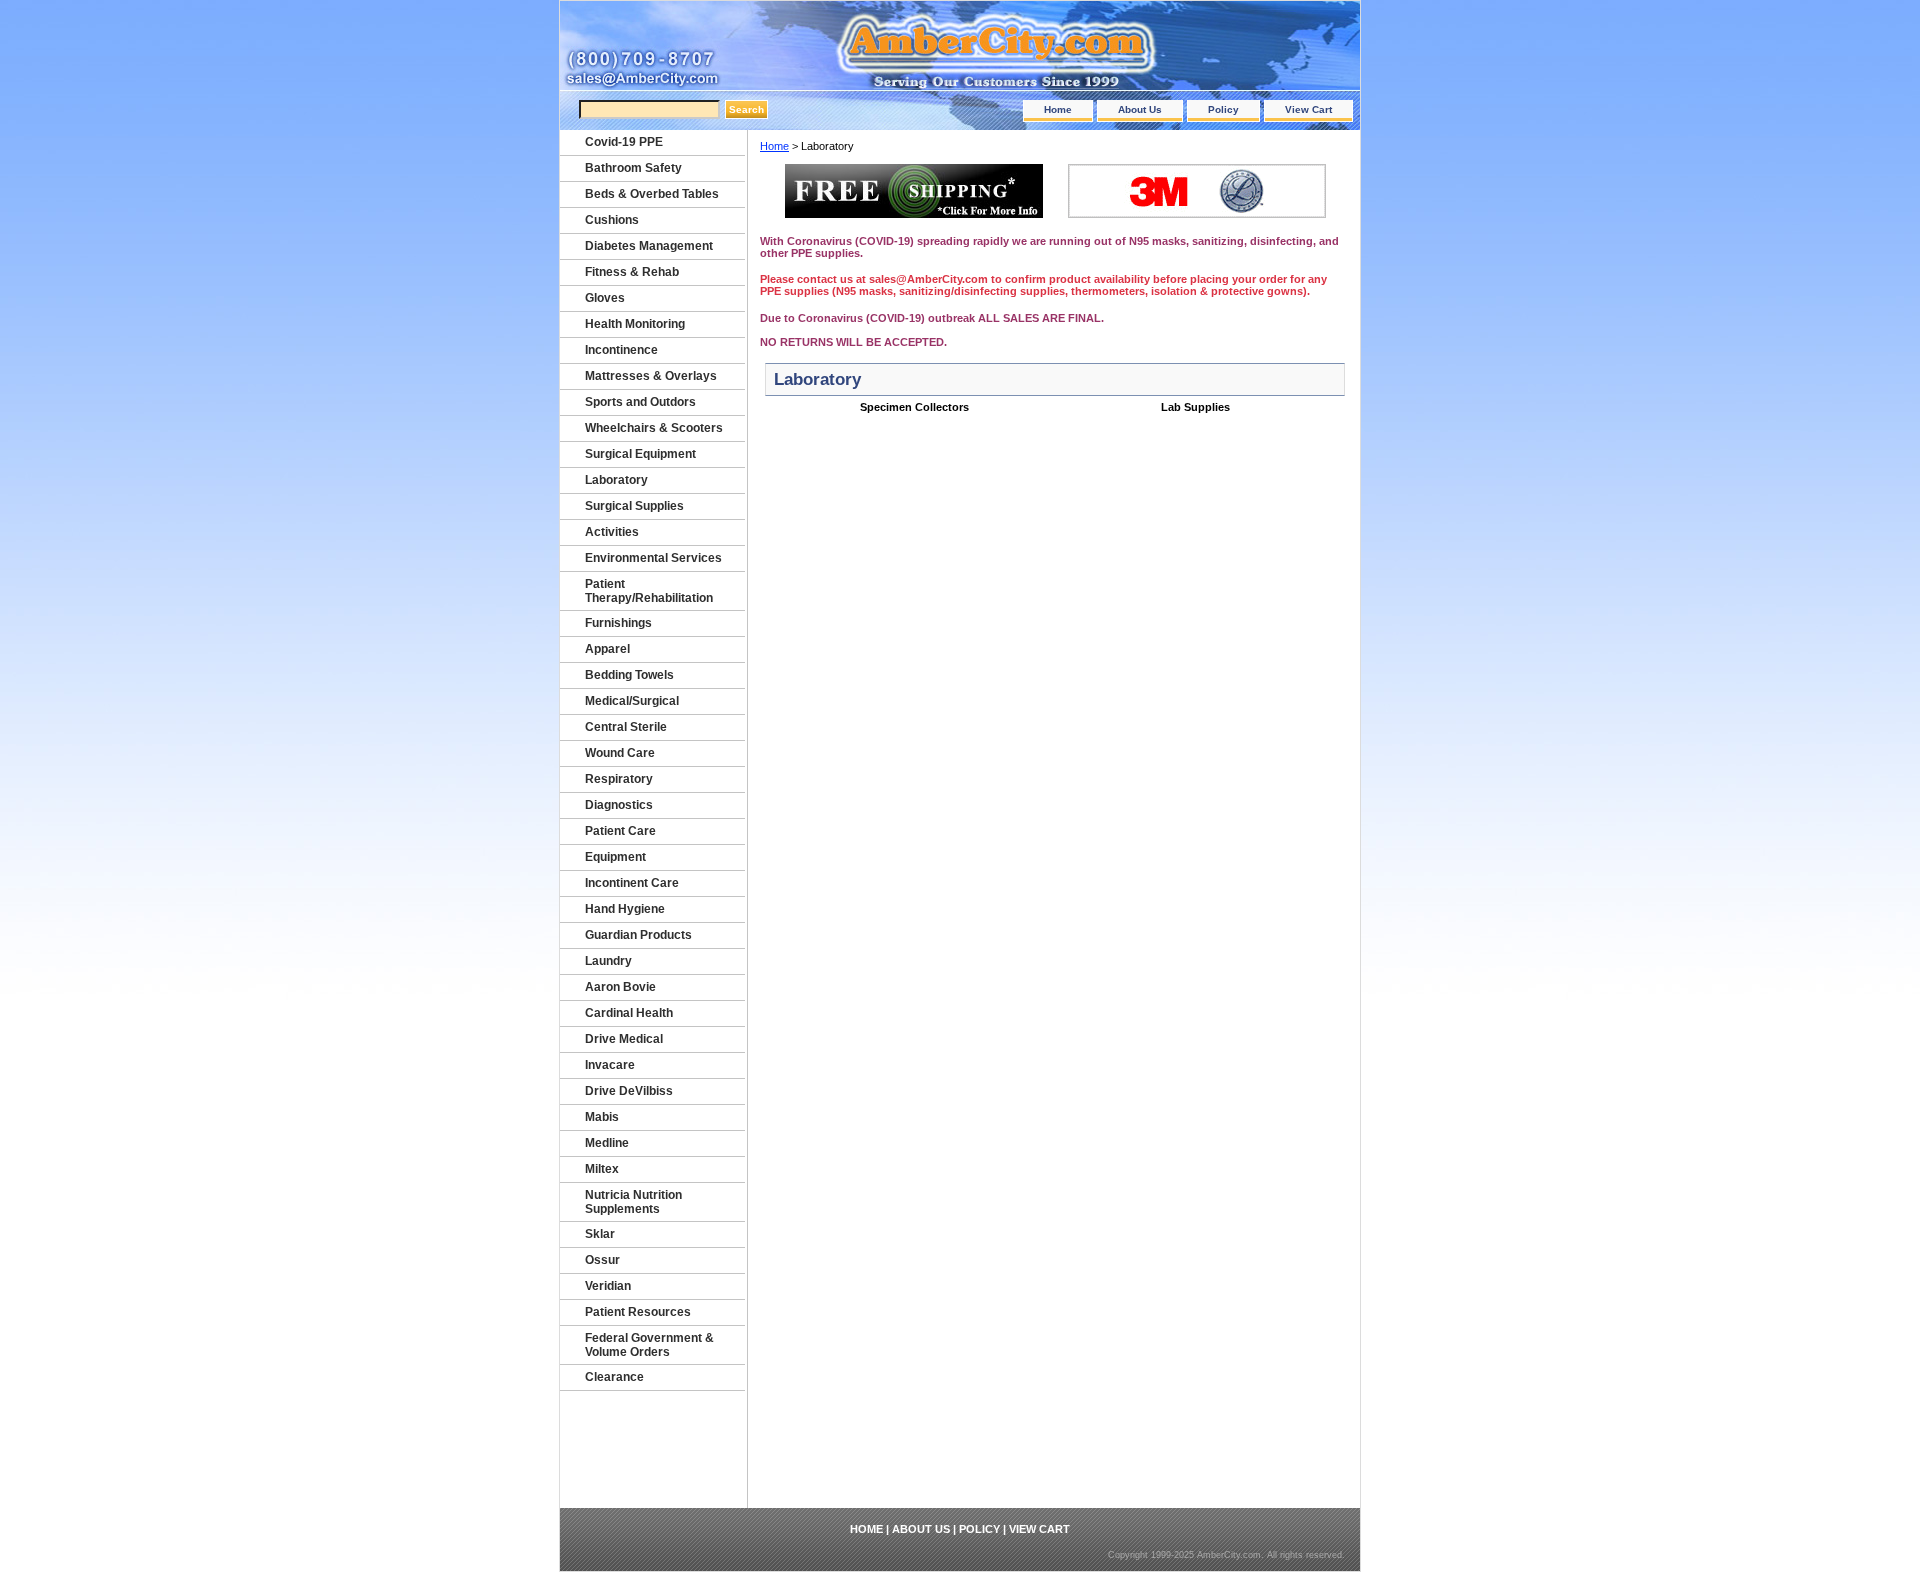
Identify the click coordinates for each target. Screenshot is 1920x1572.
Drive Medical (624, 1039)
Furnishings (618, 623)
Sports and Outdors (640, 402)
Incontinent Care (632, 883)
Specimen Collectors (914, 407)
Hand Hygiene (625, 909)
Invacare (610, 1065)
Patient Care (620, 831)
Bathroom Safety (633, 168)
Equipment (615, 857)
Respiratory (619, 779)
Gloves (605, 298)
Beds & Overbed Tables (652, 194)
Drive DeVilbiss (629, 1091)
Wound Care (620, 753)
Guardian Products (638, 935)
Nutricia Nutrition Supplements (633, 1202)
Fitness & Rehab (632, 272)
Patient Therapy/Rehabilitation (649, 591)
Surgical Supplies (634, 506)
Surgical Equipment (640, 454)
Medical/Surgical (632, 701)
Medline (607, 1143)
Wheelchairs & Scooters (654, 428)
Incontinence (621, 350)
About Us (1140, 109)
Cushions (612, 220)
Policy (1223, 109)
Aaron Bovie (620, 987)
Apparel (607, 649)
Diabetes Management (649, 246)
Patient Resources (638, 1312)
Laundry (608, 961)
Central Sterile (626, 727)
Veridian (608, 1286)
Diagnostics (619, 805)
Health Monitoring (635, 324)
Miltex (602, 1169)
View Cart (1308, 109)
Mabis (602, 1117)
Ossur (602, 1260)
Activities (612, 532)
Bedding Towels (629, 675)
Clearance (614, 1377)
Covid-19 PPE (624, 142)
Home (1058, 109)
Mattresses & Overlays (651, 376)
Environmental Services (653, 558)
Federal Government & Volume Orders (649, 1345)
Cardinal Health (629, 1013)
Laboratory (616, 480)
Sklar (600, 1234)
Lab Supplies (1195, 407)
